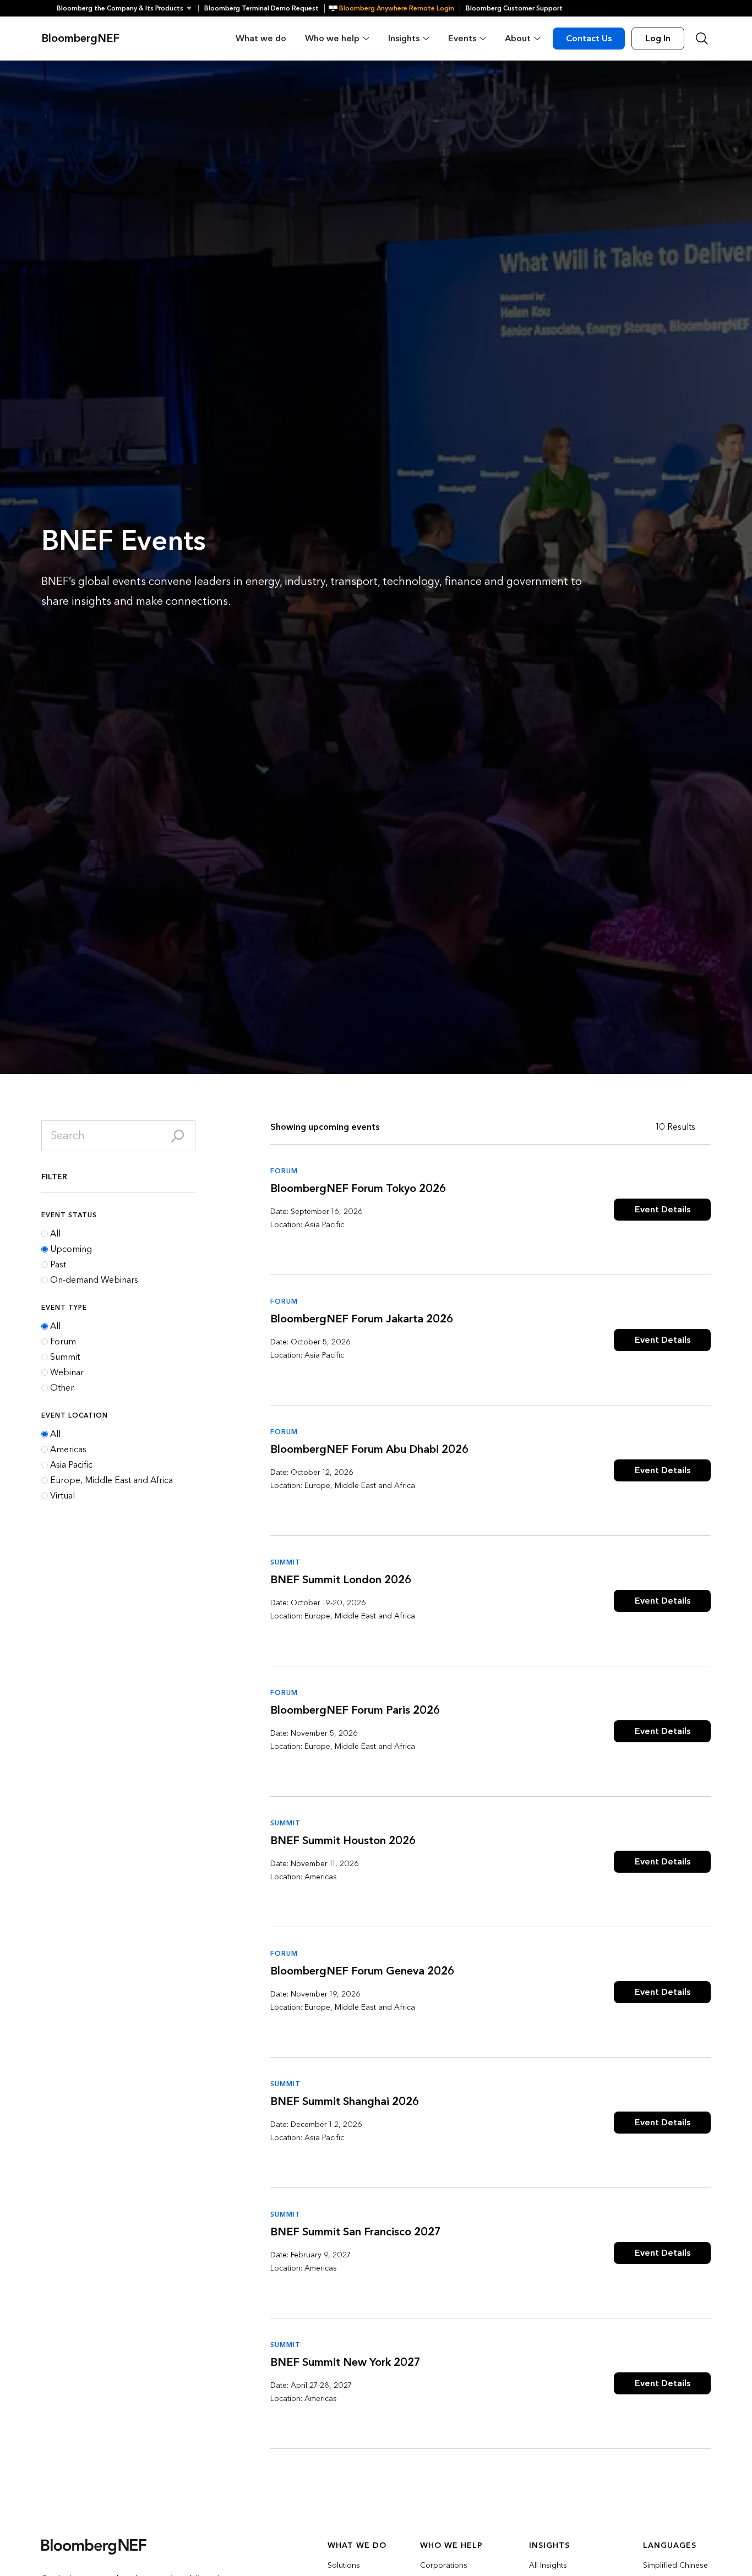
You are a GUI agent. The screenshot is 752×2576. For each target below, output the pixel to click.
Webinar (67, 1372)
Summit (65, 1357)
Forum (63, 1342)
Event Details (663, 1209)
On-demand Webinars (94, 1280)
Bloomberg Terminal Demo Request (261, 8)
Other (62, 1388)
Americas (68, 1450)
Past (58, 1265)
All (55, 1234)
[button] (127, 8)
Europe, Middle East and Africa (111, 1480)
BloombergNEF (80, 39)
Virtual (62, 1496)
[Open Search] (702, 39)
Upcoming (71, 1249)
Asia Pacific (71, 1465)
